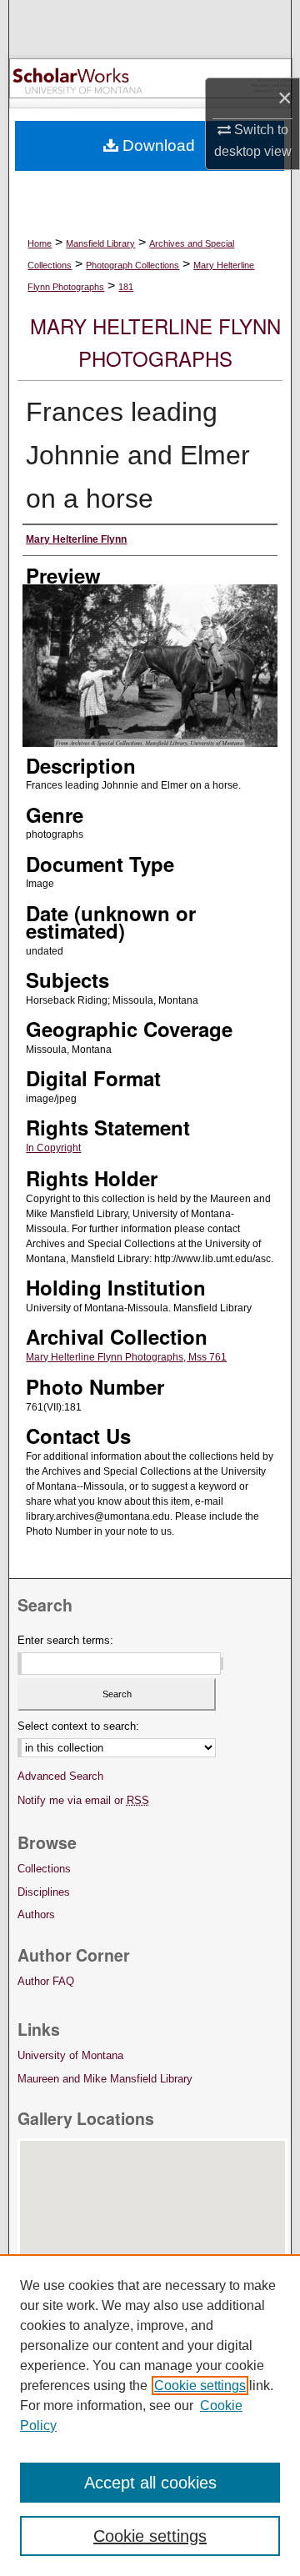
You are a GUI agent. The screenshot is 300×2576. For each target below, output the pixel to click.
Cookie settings (200, 2386)
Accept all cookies (150, 2483)
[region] (150, 2415)
